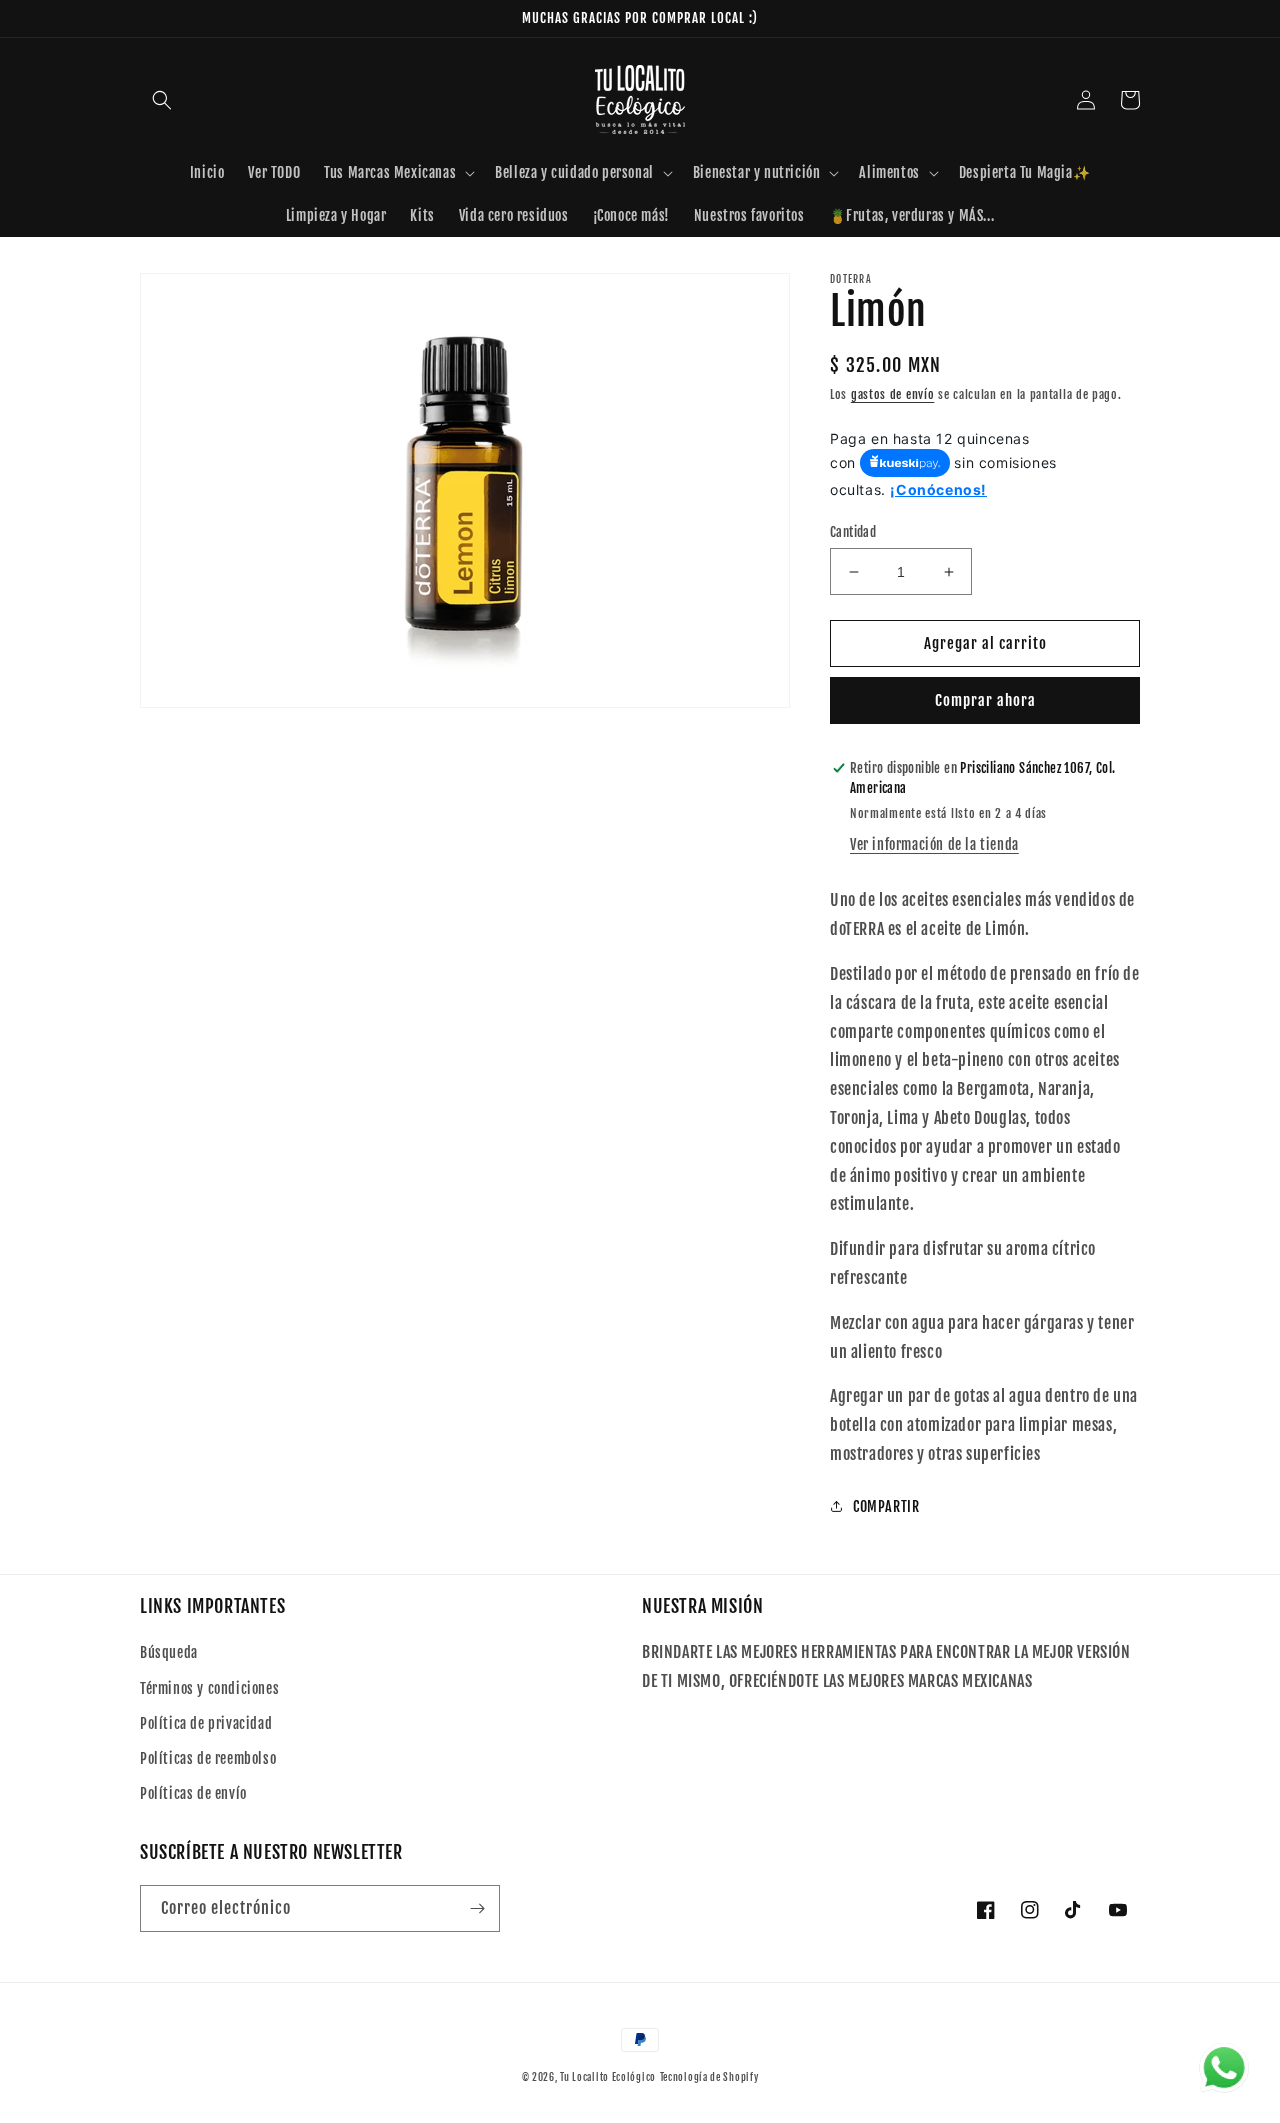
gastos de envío (893, 394)
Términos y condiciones (209, 1688)
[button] (162, 100)
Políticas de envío (193, 1793)
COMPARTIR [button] (886, 1506)
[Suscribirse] (477, 1908)
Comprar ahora (985, 700)
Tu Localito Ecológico (608, 2077)
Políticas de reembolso (208, 1758)
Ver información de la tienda (934, 844)
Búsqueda (169, 1652)
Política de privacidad (206, 1723)
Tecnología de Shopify (709, 2077)
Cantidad (853, 532)
